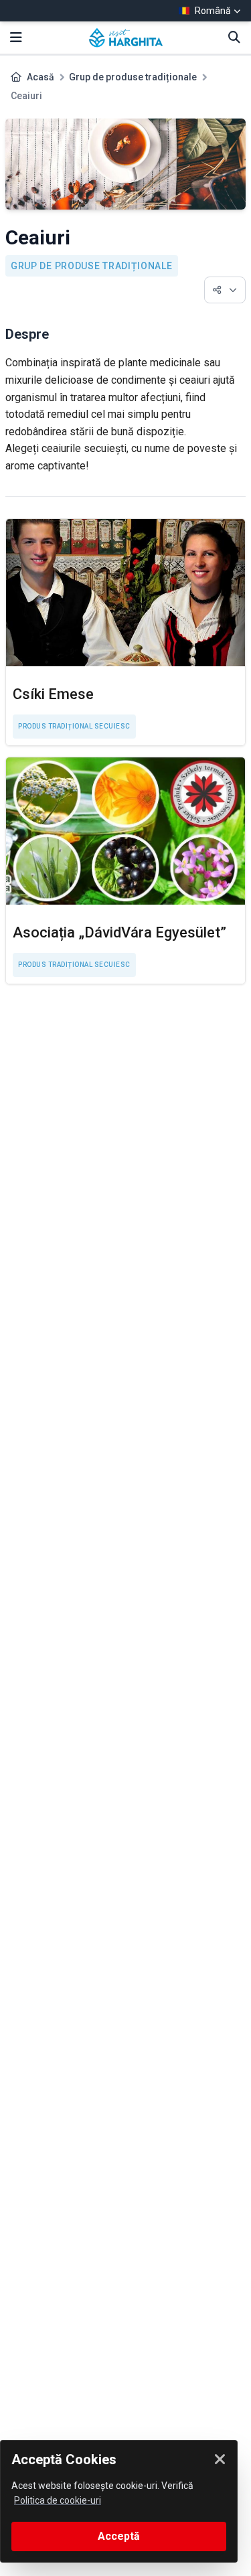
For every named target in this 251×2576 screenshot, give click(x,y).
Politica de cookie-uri (58, 2500)
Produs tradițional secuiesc (74, 726)
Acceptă (119, 2536)
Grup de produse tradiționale (133, 77)
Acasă (40, 77)
